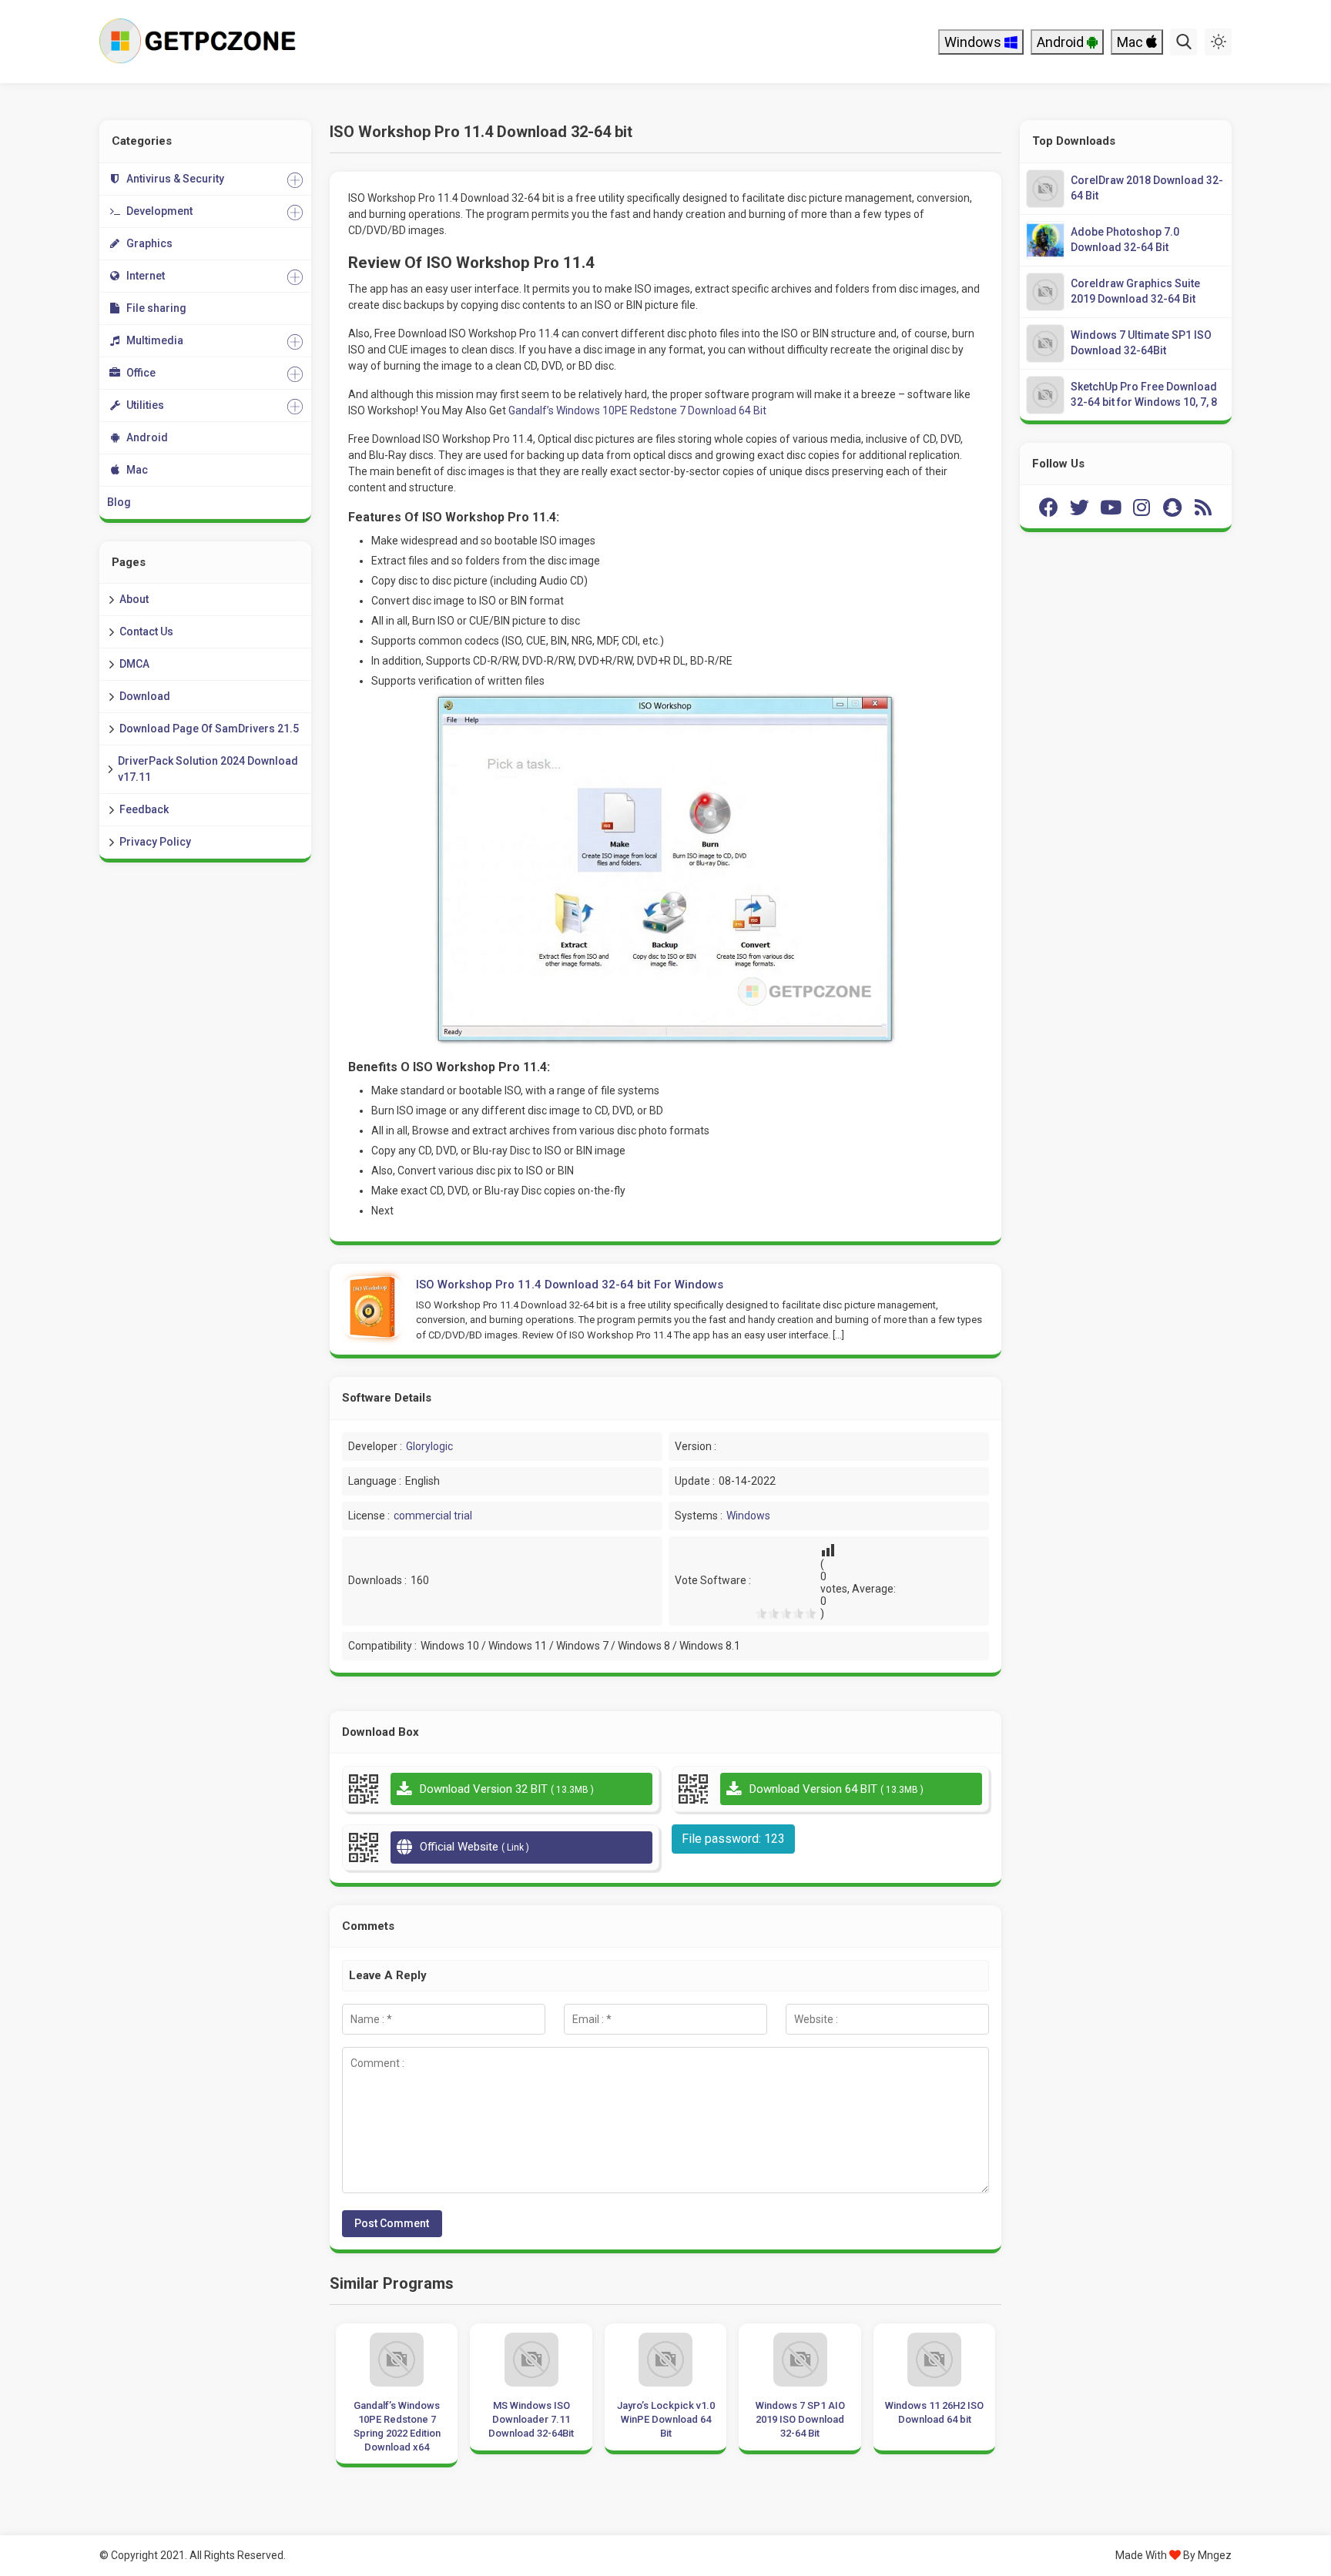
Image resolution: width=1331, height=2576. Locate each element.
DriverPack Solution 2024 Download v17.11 (208, 769)
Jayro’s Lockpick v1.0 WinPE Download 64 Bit (666, 2419)
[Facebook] (1049, 507)
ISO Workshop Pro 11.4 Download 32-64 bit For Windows (570, 1285)
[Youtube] (1111, 507)
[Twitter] (1080, 507)
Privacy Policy (155, 842)
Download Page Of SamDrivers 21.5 (209, 729)
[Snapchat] (1172, 507)
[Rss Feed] (1203, 507)
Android (1062, 42)
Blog (119, 502)
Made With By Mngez (1173, 2555)
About (134, 599)
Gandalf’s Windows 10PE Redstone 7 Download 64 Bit (637, 410)
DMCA (134, 664)
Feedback (144, 809)
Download (145, 696)
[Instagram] (1142, 507)
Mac (1132, 42)
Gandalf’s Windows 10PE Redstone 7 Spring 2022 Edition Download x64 (397, 2427)
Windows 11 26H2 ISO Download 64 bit (934, 2412)
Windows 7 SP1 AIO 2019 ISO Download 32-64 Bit (800, 2419)
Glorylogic (429, 1446)
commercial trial (433, 1516)
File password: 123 (733, 1839)
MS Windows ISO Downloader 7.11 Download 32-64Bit (531, 2419)
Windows (974, 42)
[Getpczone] (201, 42)
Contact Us (146, 631)
